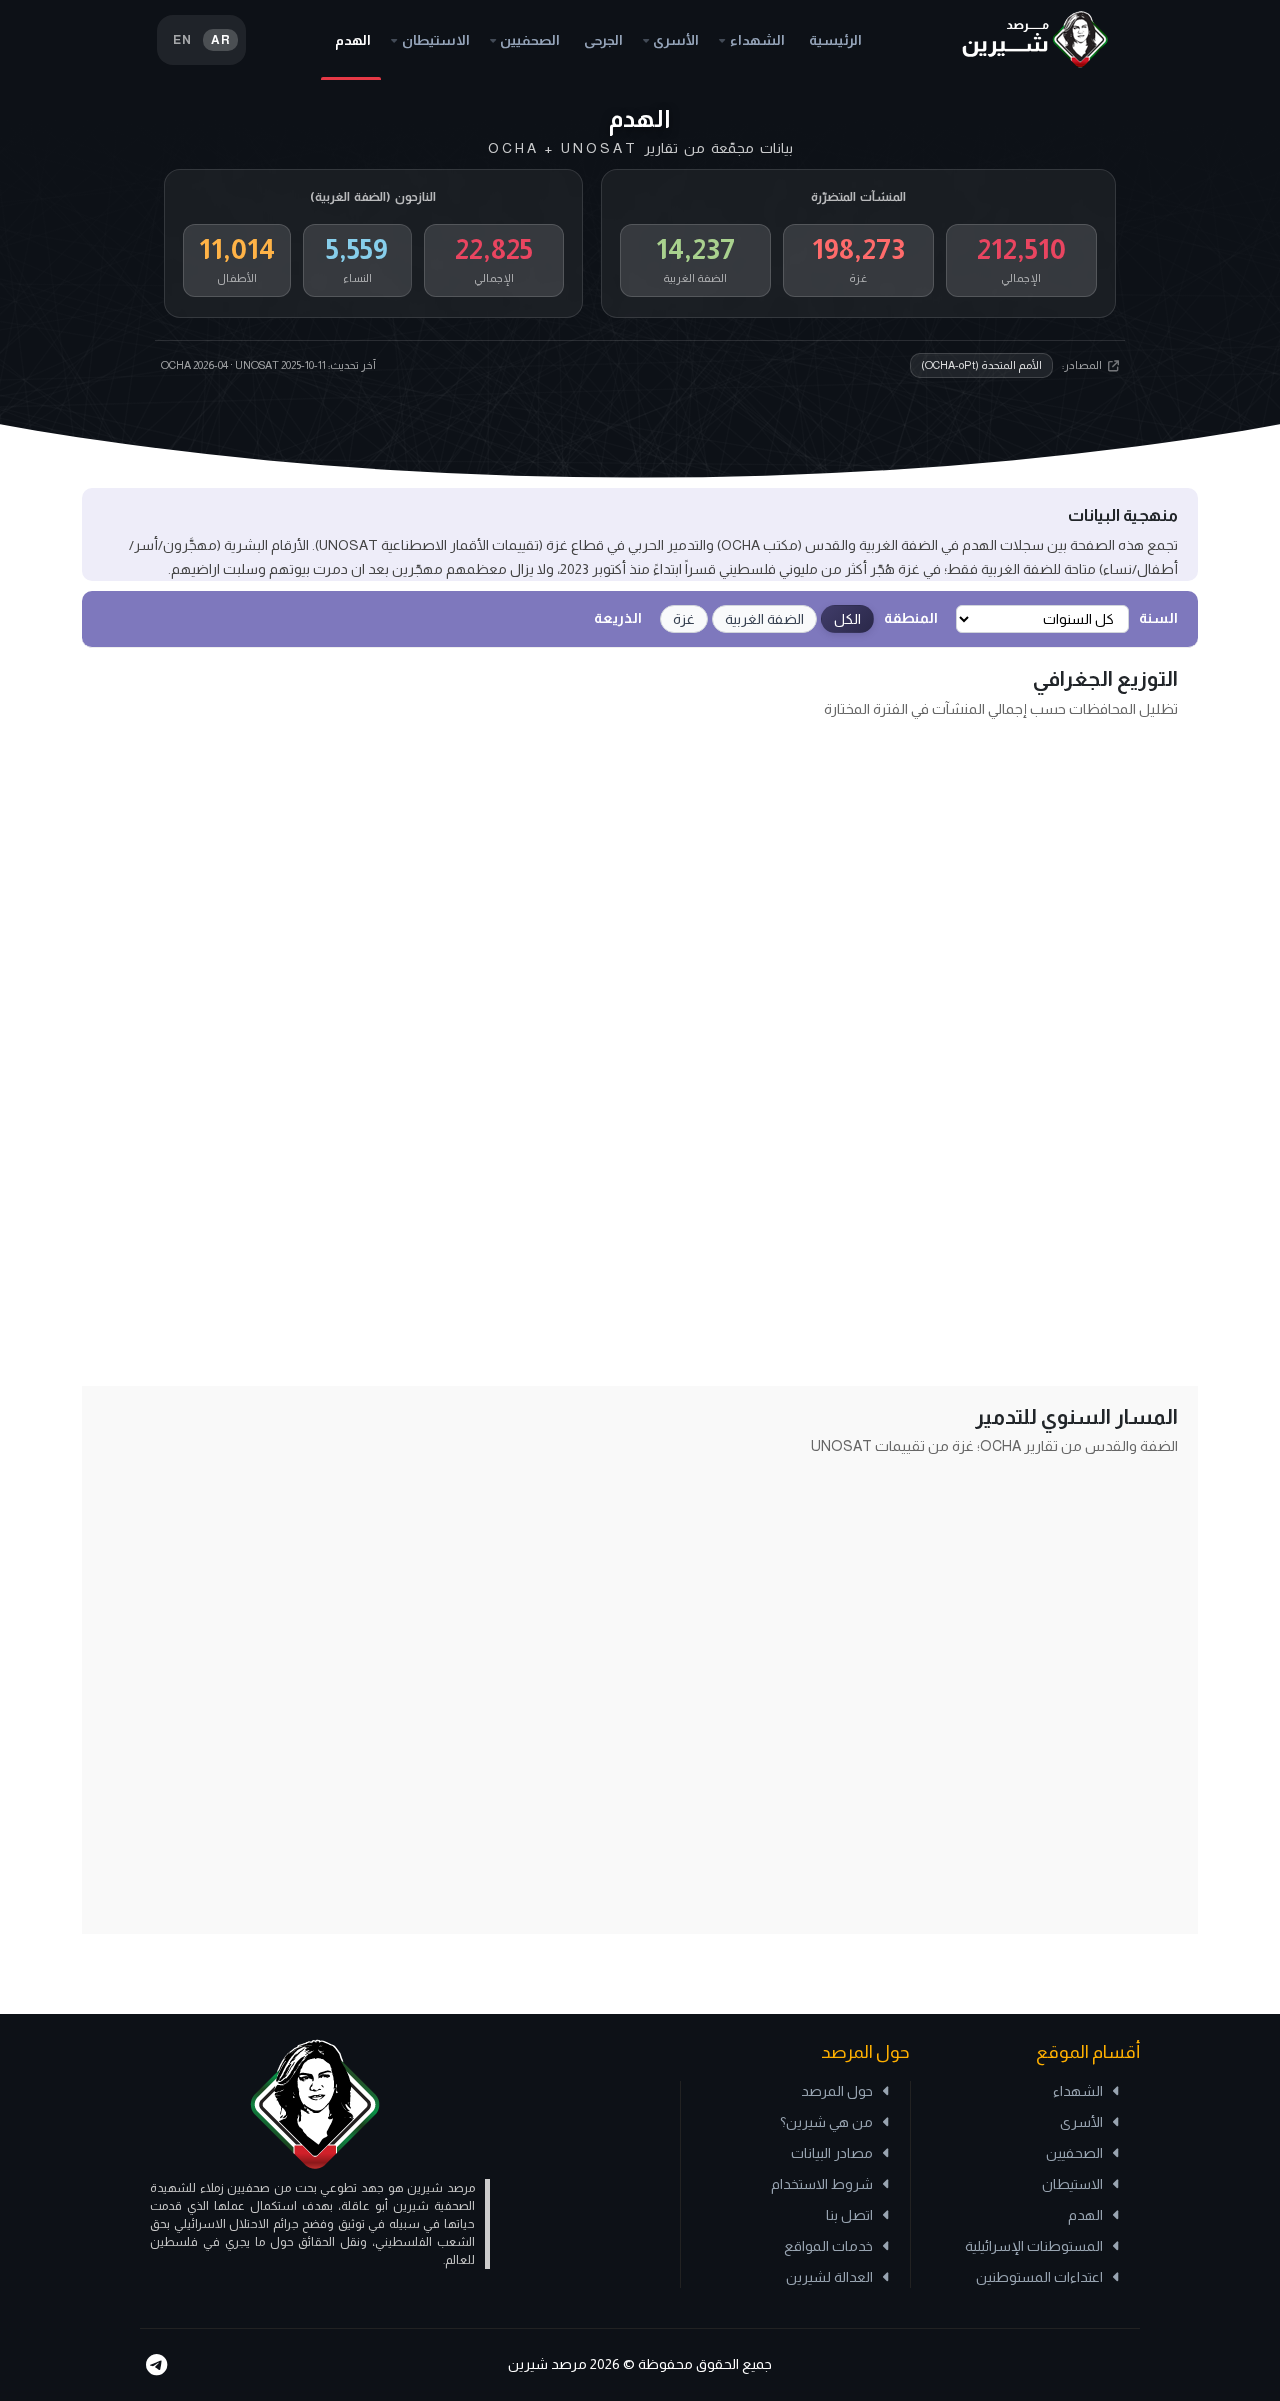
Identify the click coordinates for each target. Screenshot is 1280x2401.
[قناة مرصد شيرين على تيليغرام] (156, 2365)
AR (220, 40)
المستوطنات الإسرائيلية (1034, 2246)
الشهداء (757, 40)
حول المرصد (837, 2091)
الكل (847, 619)
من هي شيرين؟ (826, 2122)
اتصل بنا (849, 2215)
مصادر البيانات (832, 2153)
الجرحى (603, 40)
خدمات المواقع (828, 2246)
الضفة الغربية (764, 619)
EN (182, 40)
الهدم (353, 40)
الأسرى (676, 40)
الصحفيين (530, 40)
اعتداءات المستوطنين (1039, 2277)
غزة (684, 619)
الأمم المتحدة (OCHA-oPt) (981, 365)
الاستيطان (436, 40)
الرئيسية (835, 40)
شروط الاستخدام (822, 2184)
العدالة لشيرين (829, 2277)
